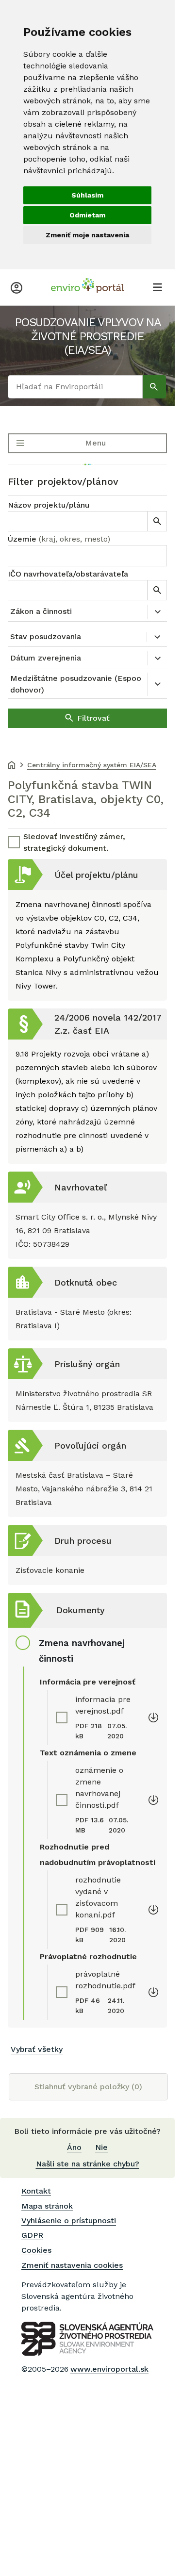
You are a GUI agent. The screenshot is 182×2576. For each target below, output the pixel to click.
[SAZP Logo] (87, 2339)
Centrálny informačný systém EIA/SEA (92, 765)
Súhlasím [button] (87, 195)
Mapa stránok (47, 2206)
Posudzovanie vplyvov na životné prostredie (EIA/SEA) (88, 336)
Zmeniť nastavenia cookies (72, 2265)
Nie (101, 2147)
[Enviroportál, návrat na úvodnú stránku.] (87, 287)
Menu (95, 443)
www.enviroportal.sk (109, 2369)
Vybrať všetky (37, 2049)
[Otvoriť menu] (157, 287)
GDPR (32, 2235)
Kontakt (36, 2191)
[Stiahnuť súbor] (153, 1717)
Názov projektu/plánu (49, 505)
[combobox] (87, 556)
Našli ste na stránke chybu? (88, 2164)
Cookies (36, 2250)
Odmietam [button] (87, 215)
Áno (74, 2147)
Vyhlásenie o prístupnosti (69, 2221)
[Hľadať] (154, 387)
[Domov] (12, 766)
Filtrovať (93, 718)
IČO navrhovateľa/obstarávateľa (68, 574)
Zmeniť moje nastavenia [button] (87, 235)
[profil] (17, 287)
